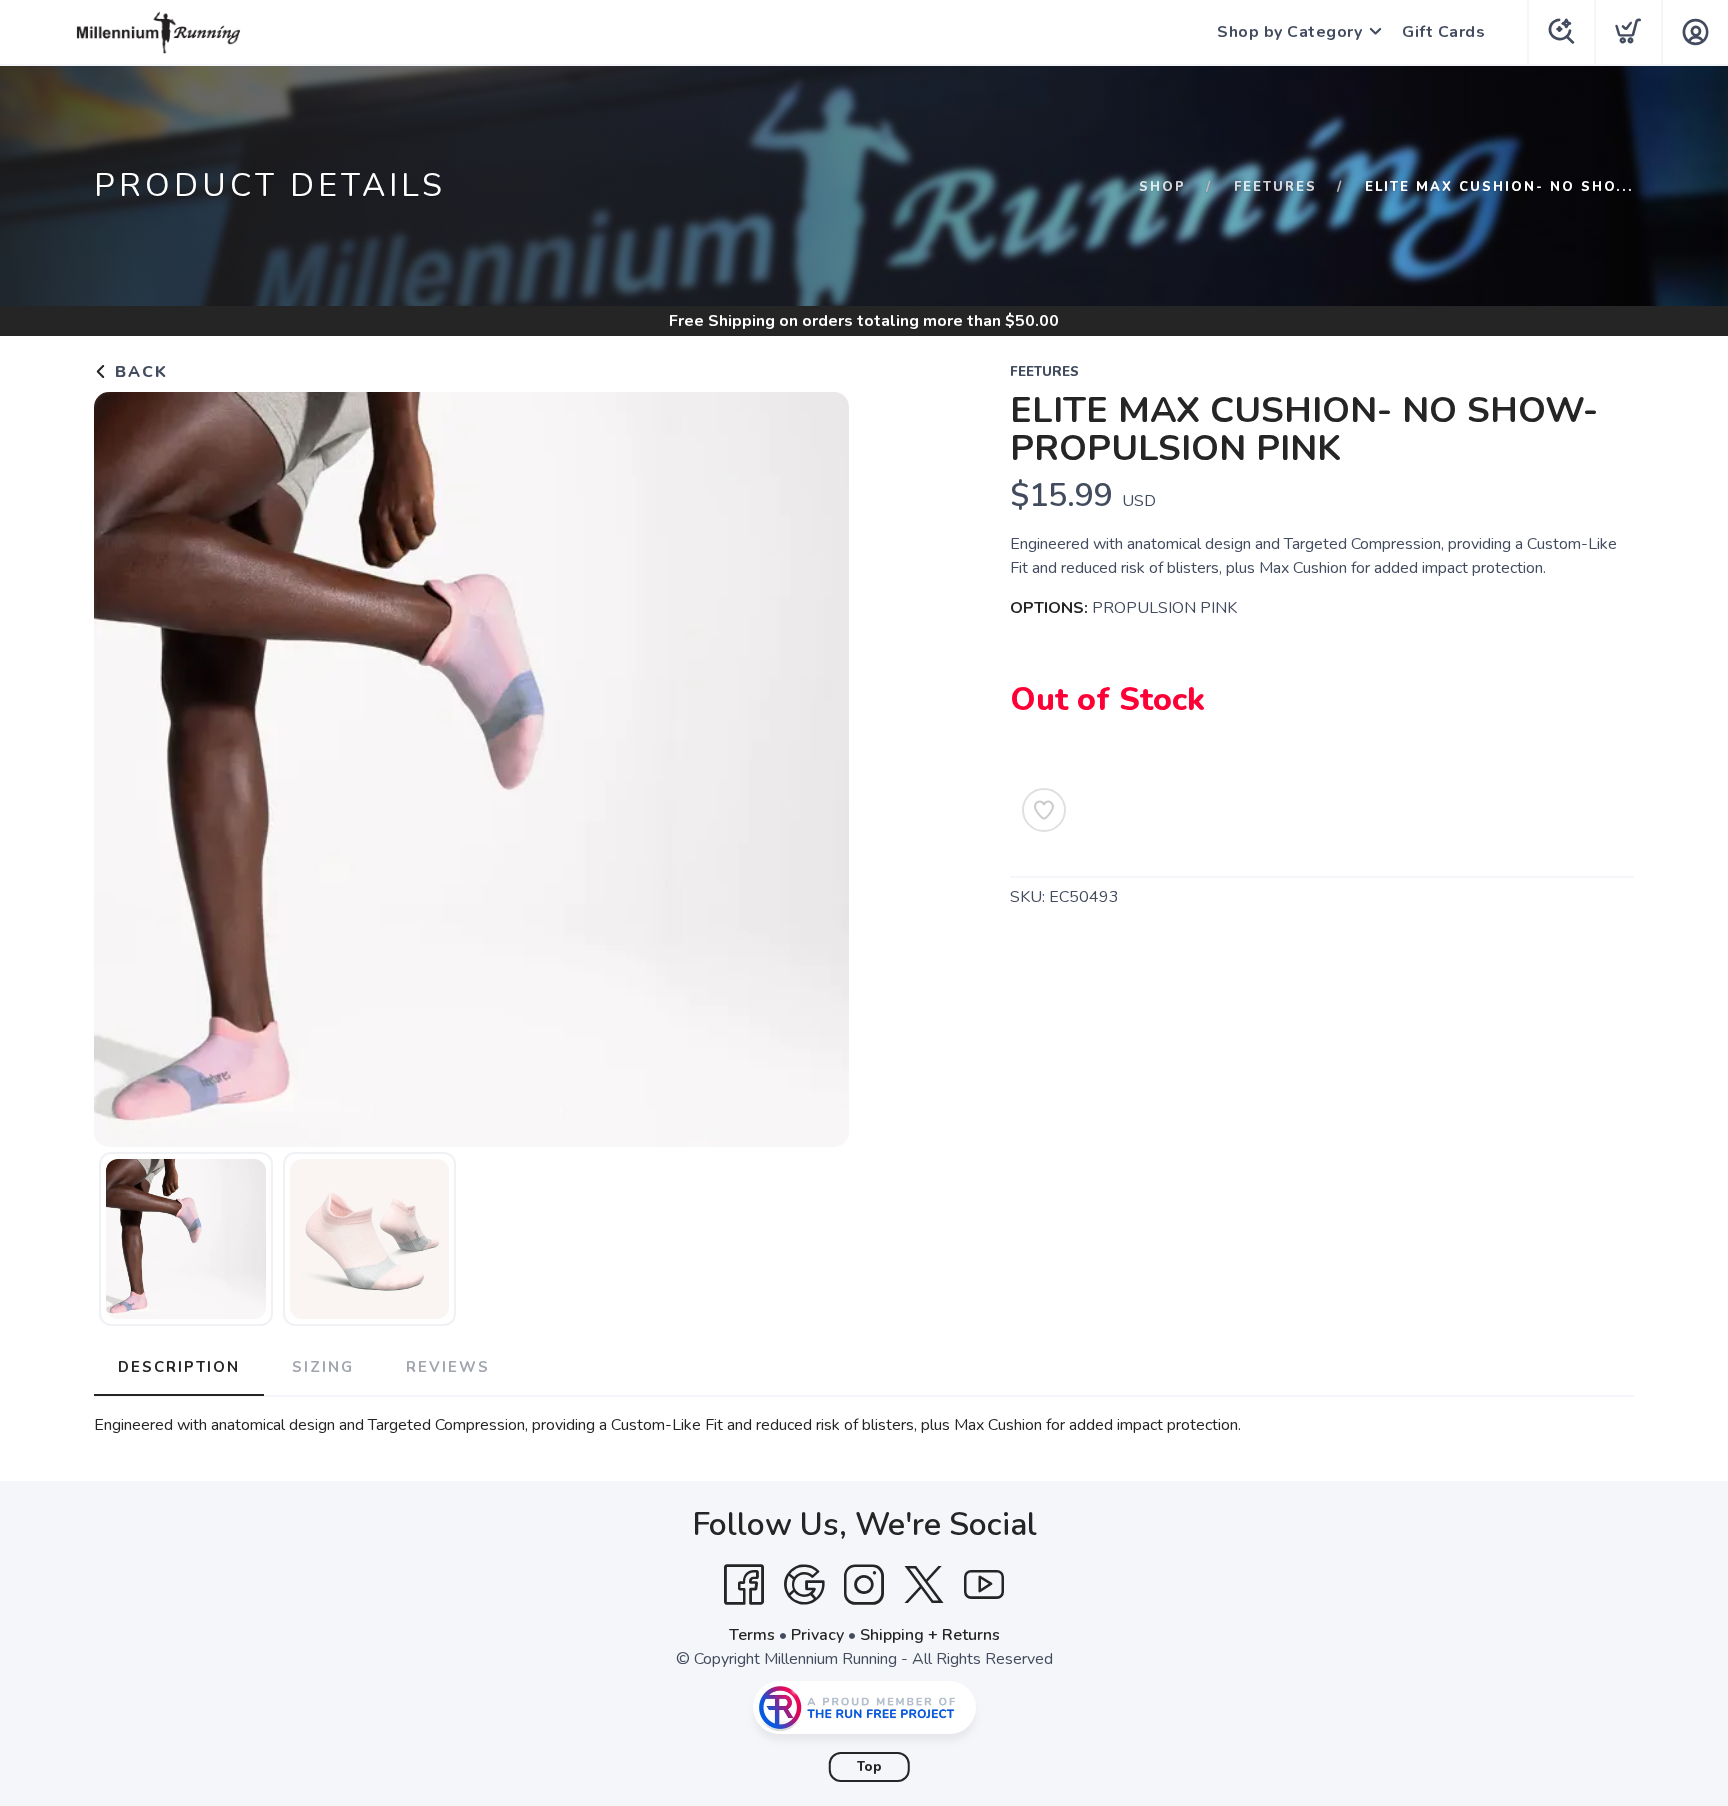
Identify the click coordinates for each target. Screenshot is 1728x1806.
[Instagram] (864, 1585)
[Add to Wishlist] (1044, 810)
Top (869, 1767)
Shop (1162, 187)
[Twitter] (924, 1585)
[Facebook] (744, 1585)
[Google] (804, 1585)
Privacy (817, 1635)
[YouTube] (984, 1585)
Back (138, 372)
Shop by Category (1289, 32)
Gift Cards (1443, 32)
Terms (752, 1635)
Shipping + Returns (930, 1635)
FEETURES (1275, 187)
